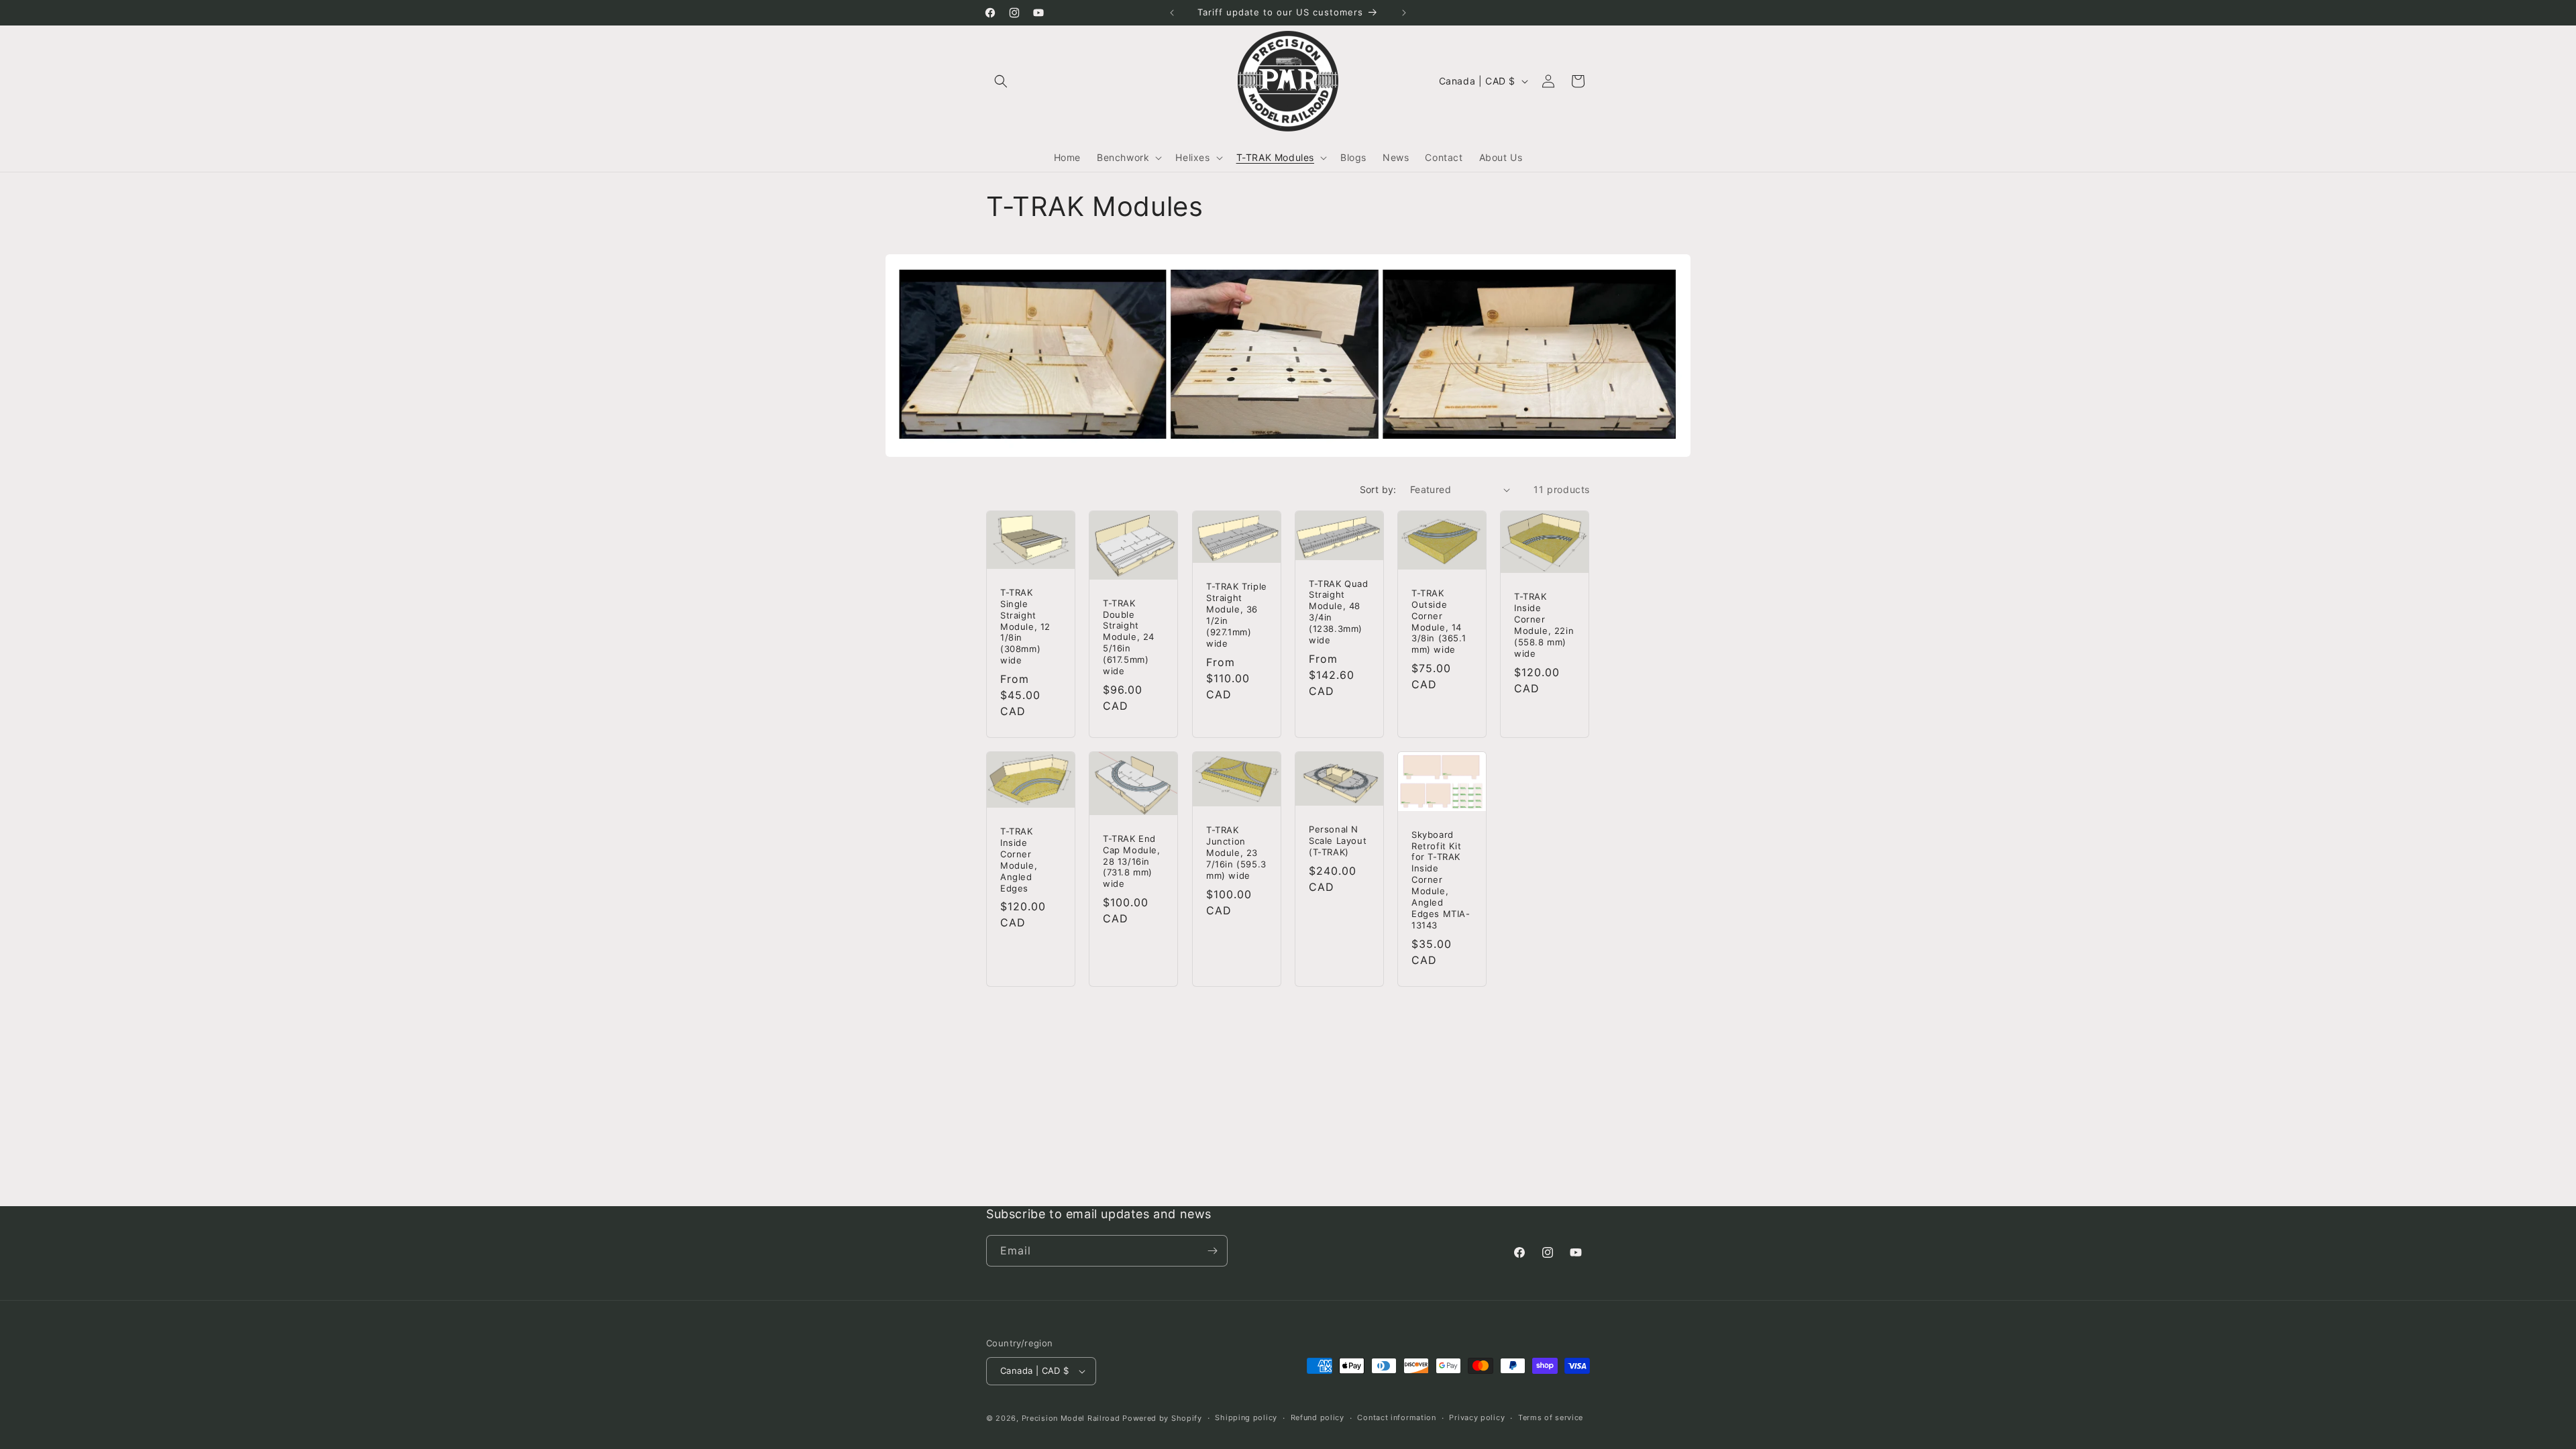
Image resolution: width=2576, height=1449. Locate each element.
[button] (1001, 81)
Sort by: (1378, 489)
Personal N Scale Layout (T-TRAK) (1338, 841)
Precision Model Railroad (1071, 1418)
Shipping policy (1246, 1417)
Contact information (1396, 1417)
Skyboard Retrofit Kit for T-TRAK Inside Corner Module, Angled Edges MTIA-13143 (1441, 880)
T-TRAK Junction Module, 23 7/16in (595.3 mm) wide (1236, 853)
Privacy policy (1477, 1417)
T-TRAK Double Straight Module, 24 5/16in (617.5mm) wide (1129, 637)
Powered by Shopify (1162, 1418)
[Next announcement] (1404, 13)
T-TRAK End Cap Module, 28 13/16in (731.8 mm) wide (1132, 861)
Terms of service (1551, 1417)
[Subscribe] (1212, 1251)
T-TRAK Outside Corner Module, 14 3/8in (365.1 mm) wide (1439, 621)
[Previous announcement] (1172, 13)
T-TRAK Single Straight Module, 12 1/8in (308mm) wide (1025, 626)
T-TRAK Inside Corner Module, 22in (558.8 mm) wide (1544, 625)
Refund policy (1318, 1417)
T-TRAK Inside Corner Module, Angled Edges (1019, 859)
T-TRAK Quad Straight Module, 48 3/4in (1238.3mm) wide (1339, 612)
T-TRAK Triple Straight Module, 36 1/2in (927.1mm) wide (1237, 614)
